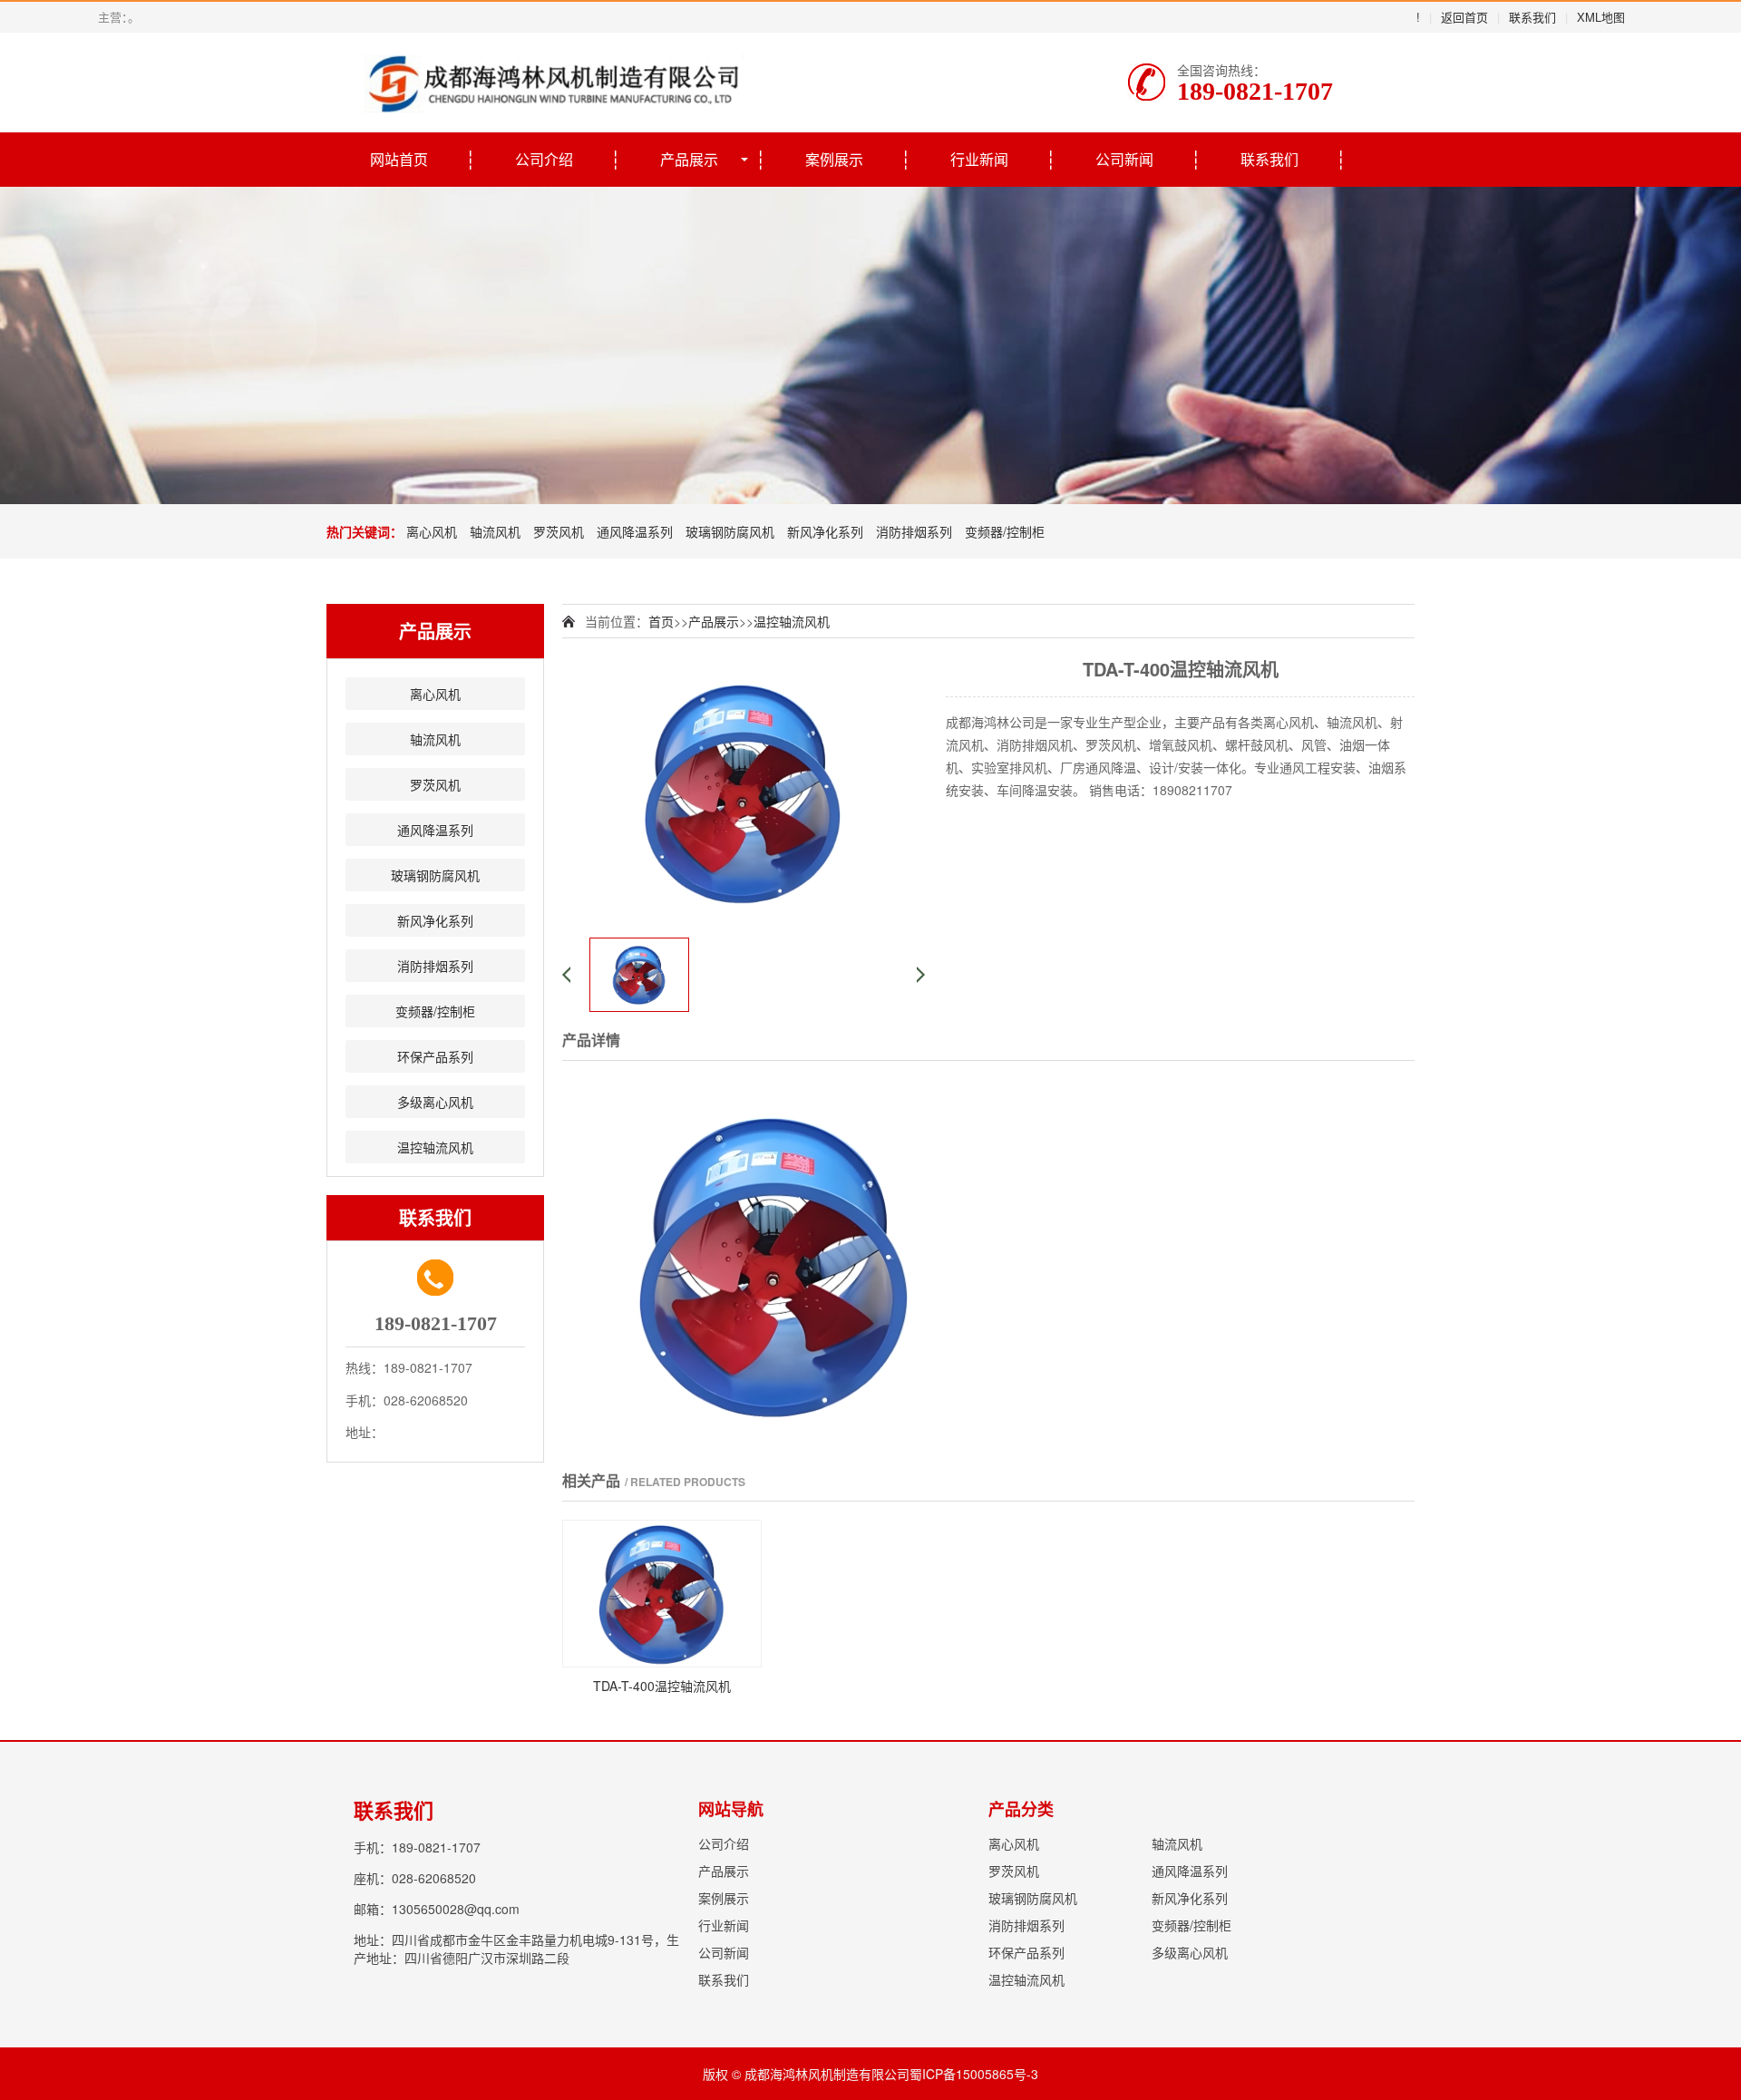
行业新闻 (979, 159)
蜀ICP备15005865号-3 (974, 2074)
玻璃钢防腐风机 (730, 531)
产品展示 (689, 159)
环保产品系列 (435, 1056)
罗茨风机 (559, 531)
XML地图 (1601, 17)
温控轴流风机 (435, 1147)
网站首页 (399, 159)
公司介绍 (544, 159)
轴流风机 (495, 531)
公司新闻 (1124, 159)
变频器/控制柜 (1005, 531)
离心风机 (432, 531)
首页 (661, 621)
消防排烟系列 (914, 531)
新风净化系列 (825, 531)
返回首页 (1464, 17)
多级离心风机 (435, 1102)
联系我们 (1532, 17)
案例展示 (834, 159)
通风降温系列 (635, 531)
